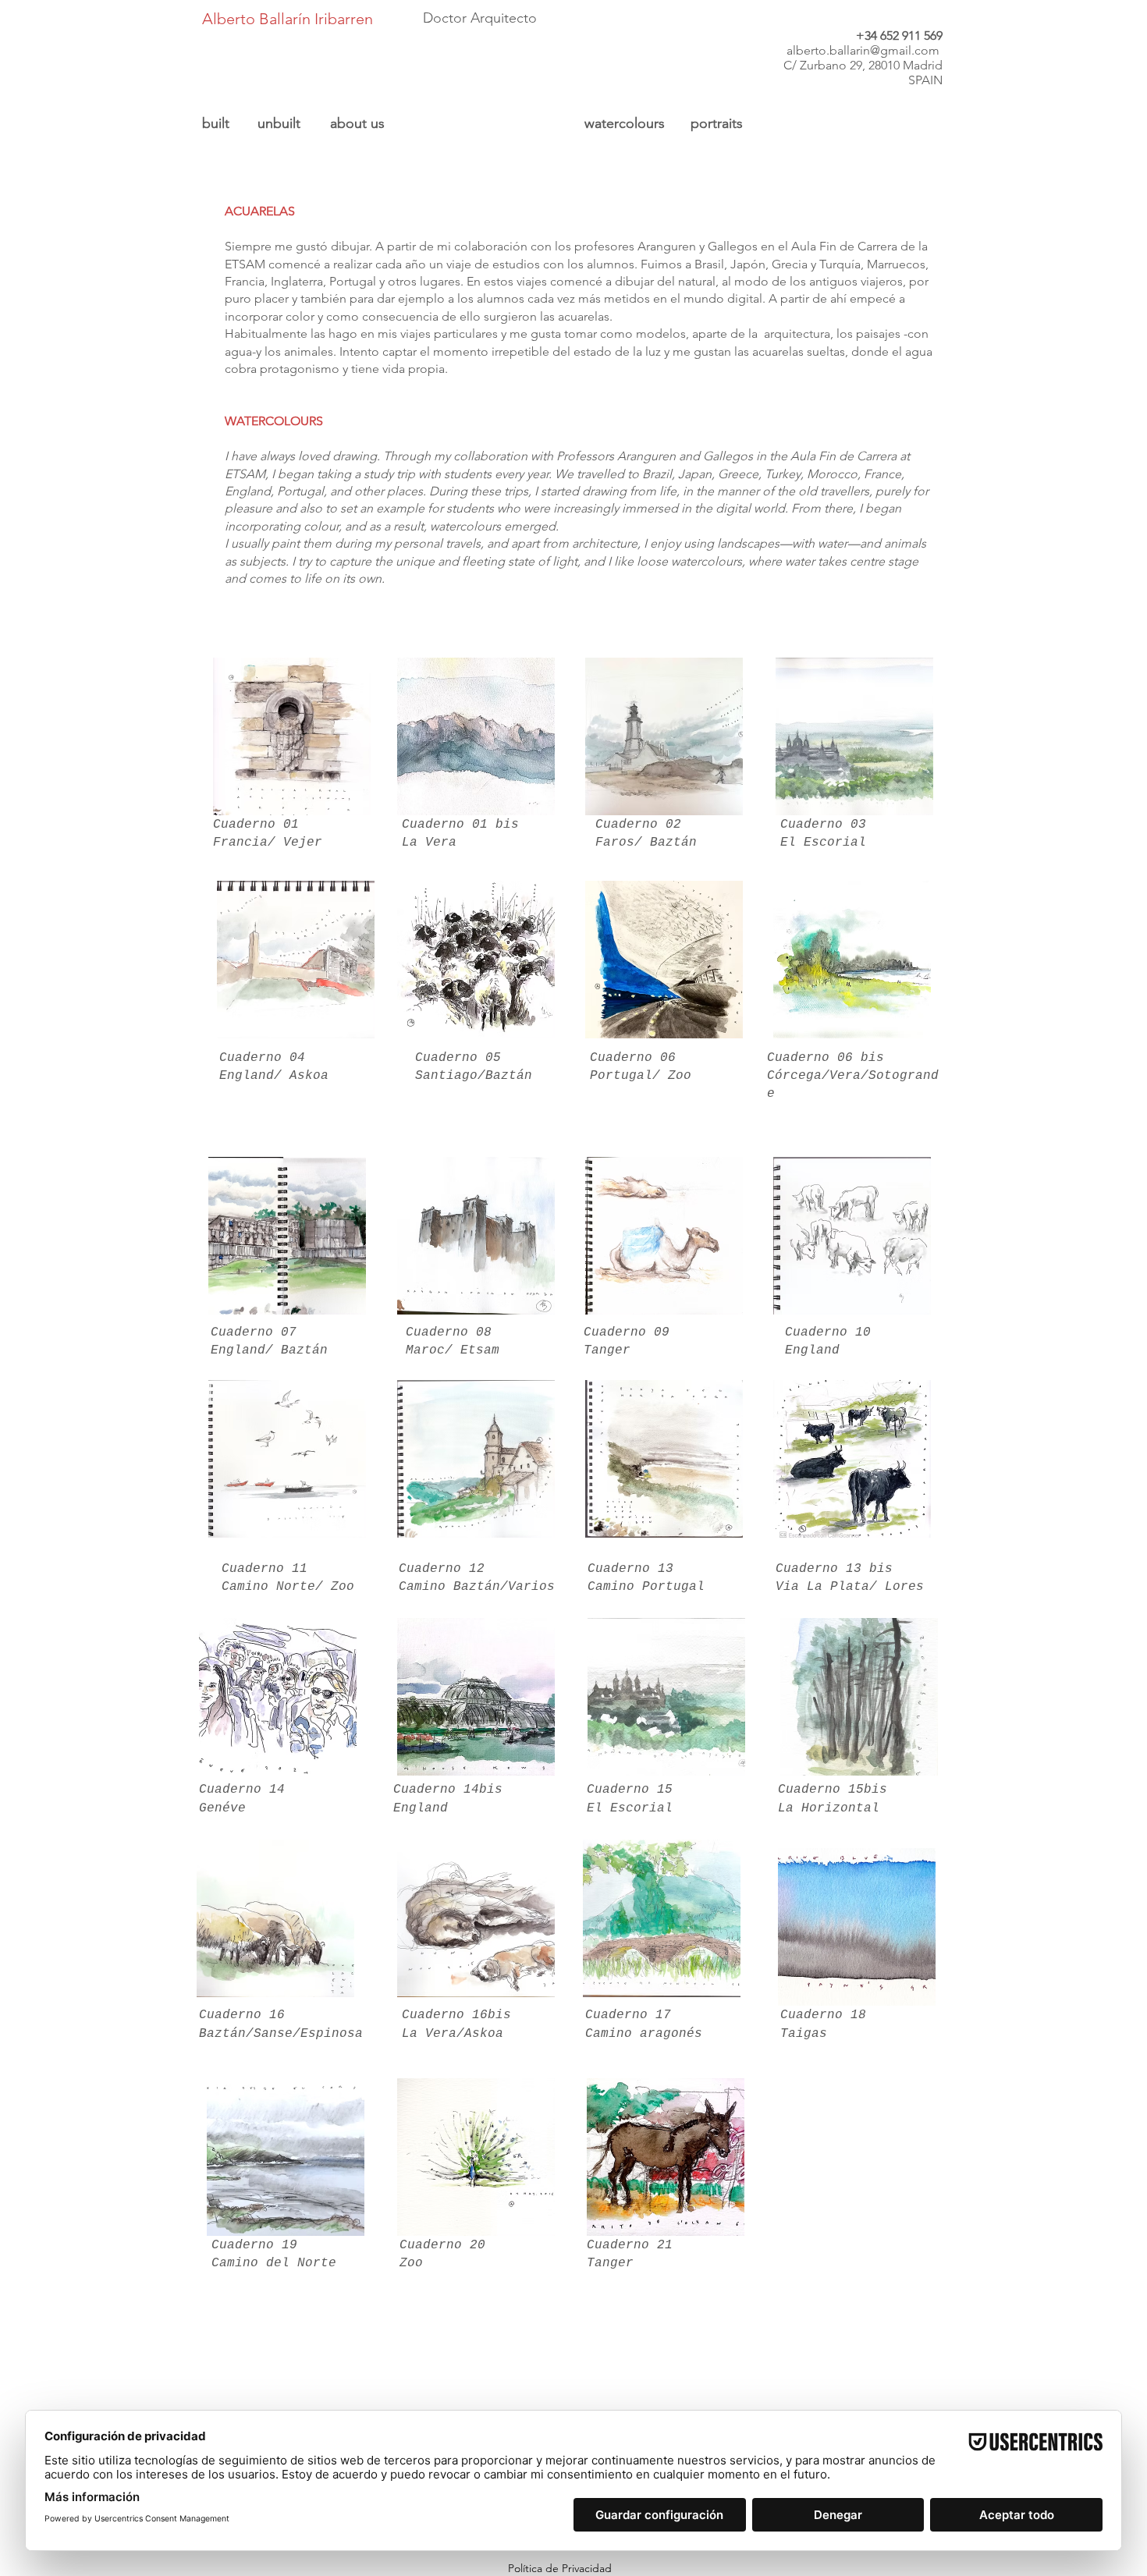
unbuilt (279, 123)
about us (357, 123)
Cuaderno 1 (627, 1569)
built (216, 123)
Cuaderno (254, 1058)
